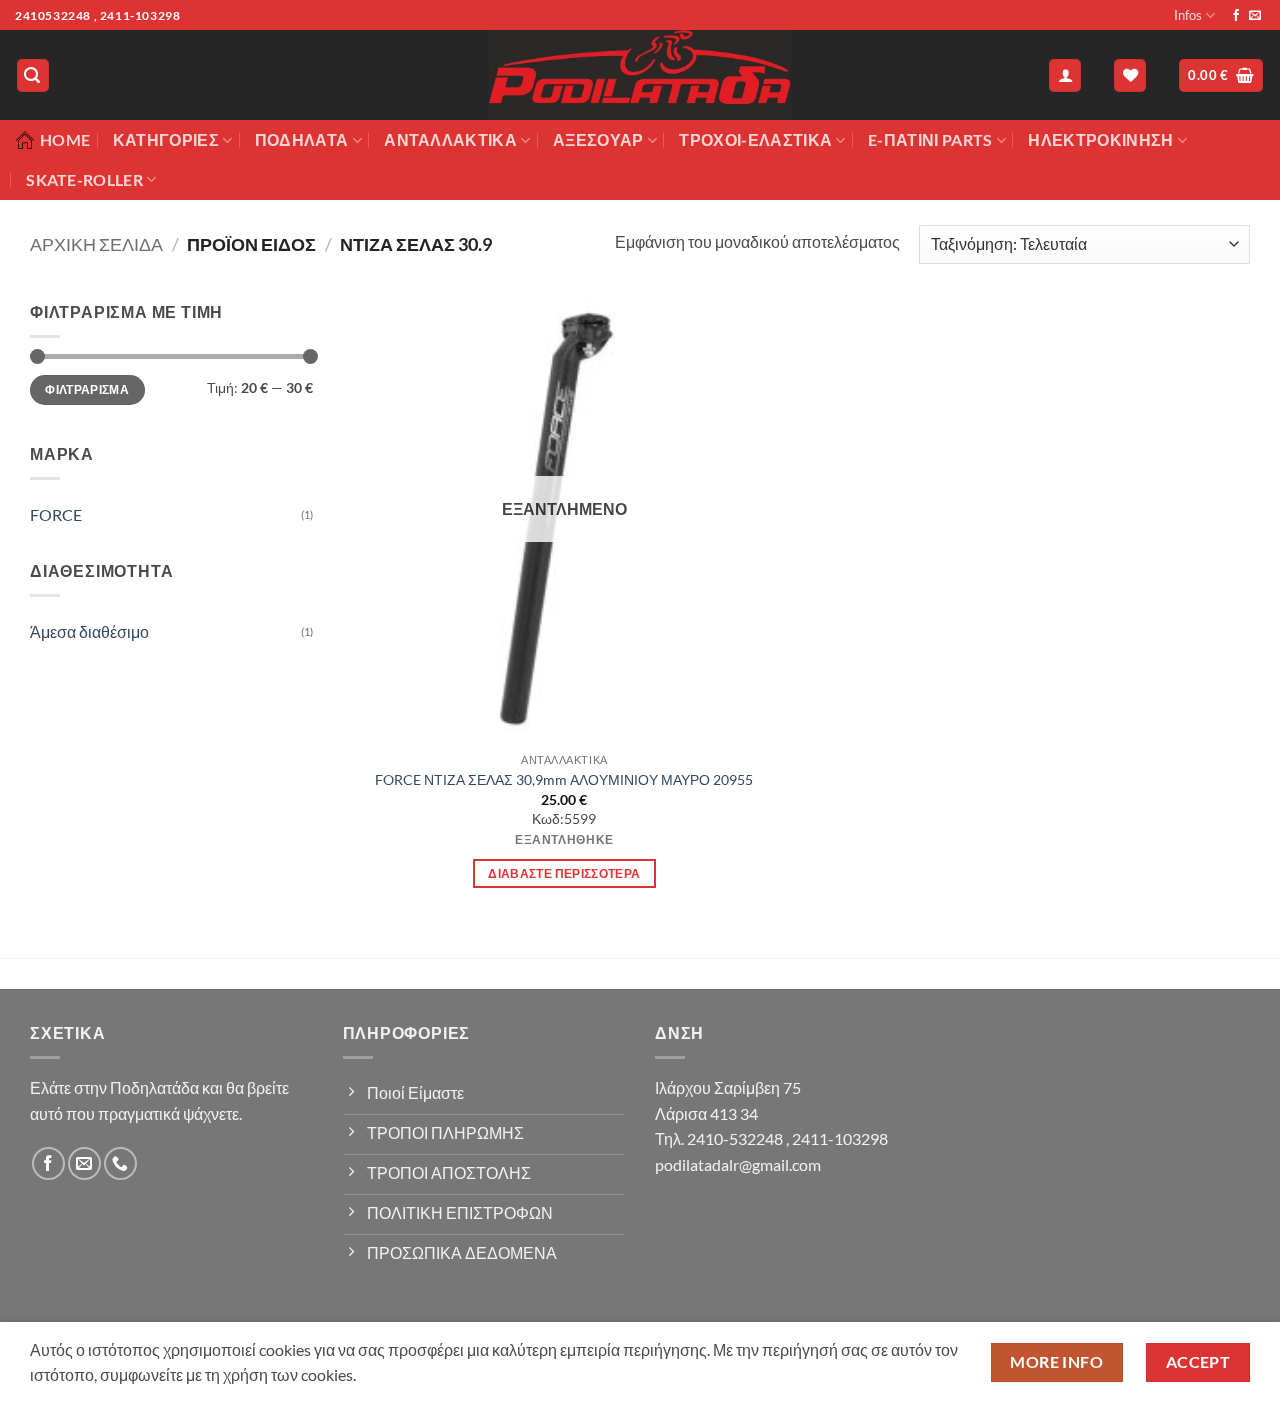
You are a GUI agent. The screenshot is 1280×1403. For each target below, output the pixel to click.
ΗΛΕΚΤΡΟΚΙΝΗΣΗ (1100, 139)
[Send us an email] (1255, 16)
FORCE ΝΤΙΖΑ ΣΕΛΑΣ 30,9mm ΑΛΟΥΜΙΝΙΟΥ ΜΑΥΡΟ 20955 (564, 779)
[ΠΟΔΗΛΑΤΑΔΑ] (640, 75)
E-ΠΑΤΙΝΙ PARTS (930, 139)
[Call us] (120, 1163)
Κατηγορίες (166, 139)
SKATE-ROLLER (84, 179)
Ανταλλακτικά (450, 139)
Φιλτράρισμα (87, 389)
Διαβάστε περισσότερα (564, 873)
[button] (33, 75)
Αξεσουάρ (598, 139)
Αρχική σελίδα (96, 244)
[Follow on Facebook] (1236, 16)
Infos (1188, 15)
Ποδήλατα (302, 139)
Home (65, 139)
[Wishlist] (1130, 75)
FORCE (56, 514)
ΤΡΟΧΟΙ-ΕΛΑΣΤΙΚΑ (755, 139)
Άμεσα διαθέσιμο (89, 631)
